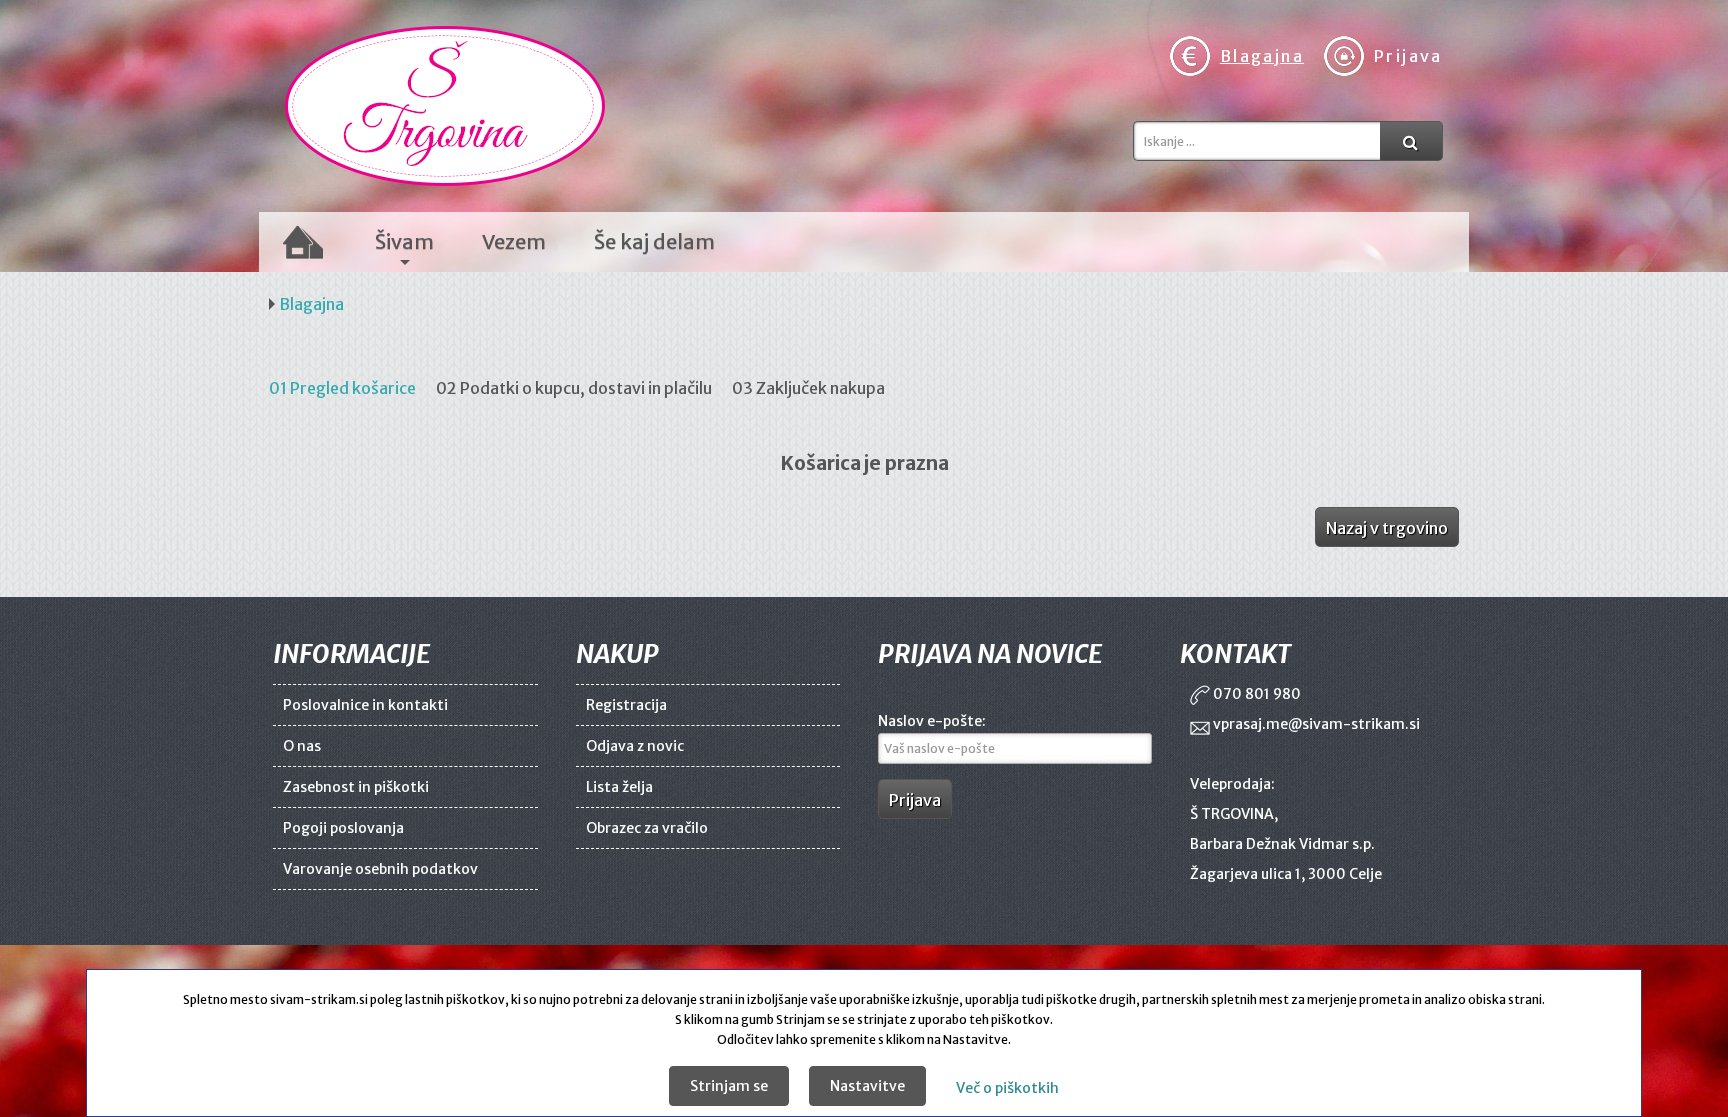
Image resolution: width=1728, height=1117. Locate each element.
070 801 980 (1255, 694)
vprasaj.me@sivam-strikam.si (1315, 724)
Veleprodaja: (1232, 784)
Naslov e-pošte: (932, 721)
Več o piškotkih (1007, 1088)
